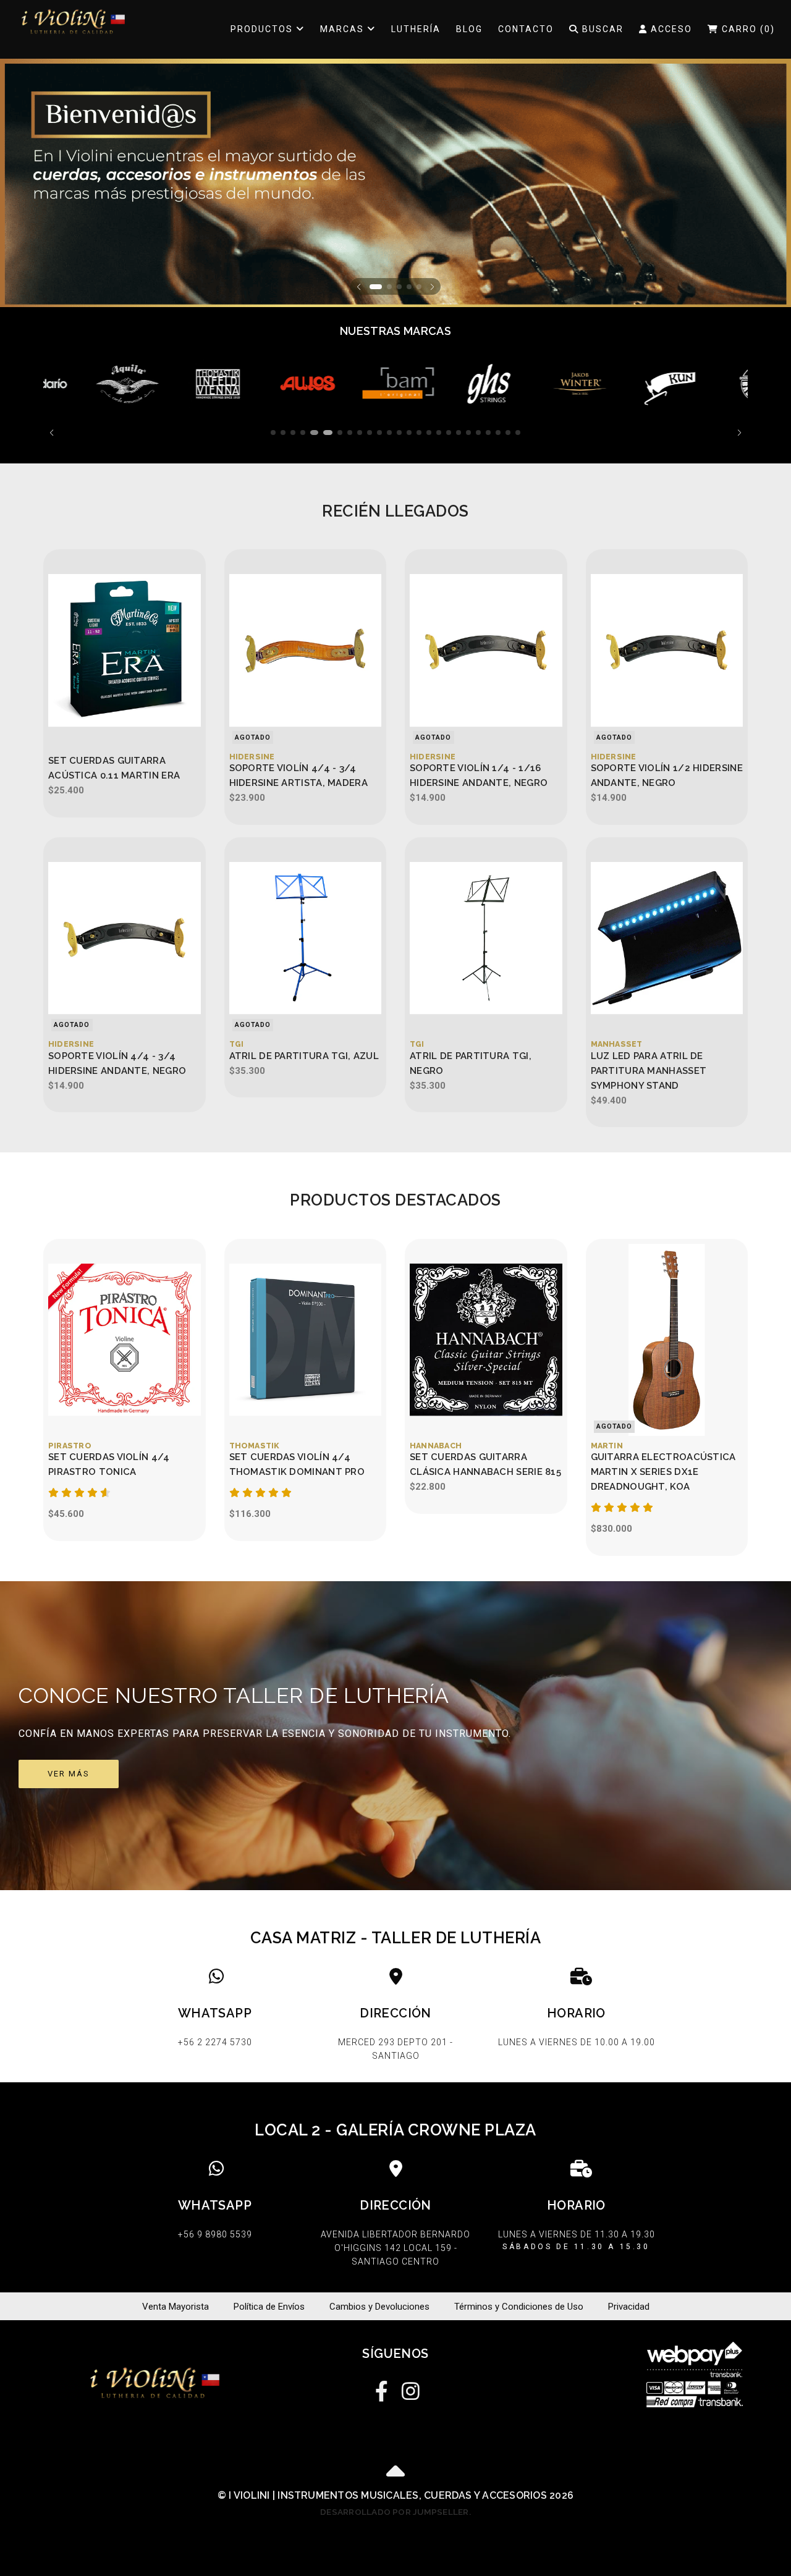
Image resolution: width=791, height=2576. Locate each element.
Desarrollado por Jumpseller (394, 2512)
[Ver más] (395, 1736)
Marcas (344, 29)
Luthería (416, 29)
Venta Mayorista (176, 2307)
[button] (359, 286)
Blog (469, 29)
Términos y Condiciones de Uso (519, 2307)
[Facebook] (382, 2388)
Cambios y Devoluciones (379, 2307)
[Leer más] (79, 384)
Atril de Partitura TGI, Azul (304, 1056)
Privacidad (629, 2307)
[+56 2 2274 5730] (215, 2017)
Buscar (601, 29)
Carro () (747, 29)
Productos (263, 29)
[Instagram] (409, 2388)
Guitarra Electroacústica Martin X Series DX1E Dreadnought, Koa (663, 1472)
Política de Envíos (269, 2307)
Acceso (670, 29)
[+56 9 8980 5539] (215, 2218)
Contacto (526, 29)
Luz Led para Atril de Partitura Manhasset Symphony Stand (649, 1071)
